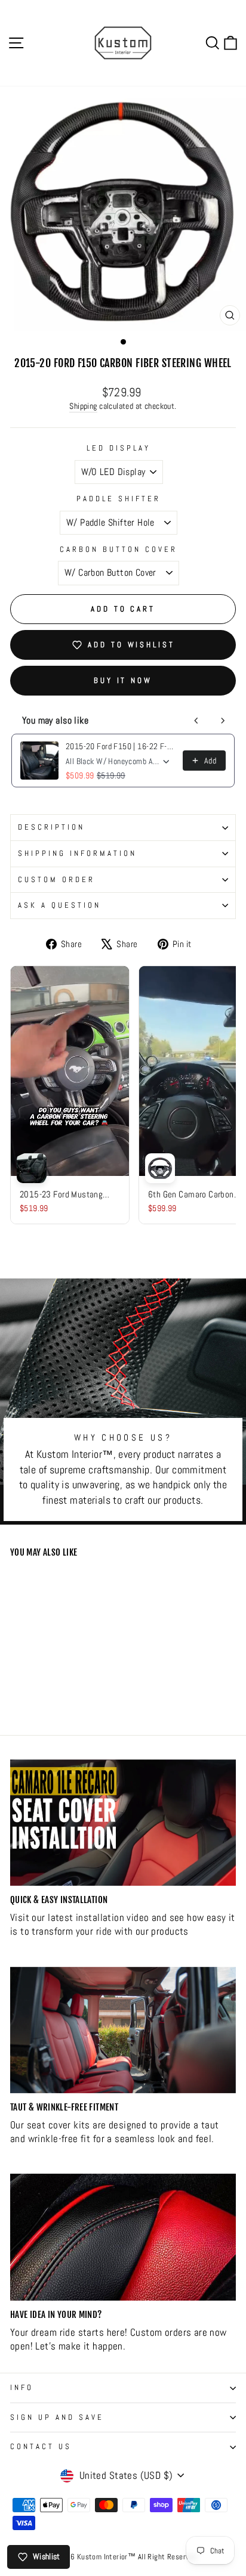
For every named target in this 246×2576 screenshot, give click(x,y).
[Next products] (223, 721)
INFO (22, 2387)
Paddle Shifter (119, 499)
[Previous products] (196, 721)
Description (51, 827)
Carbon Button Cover (119, 549)
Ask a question (59, 905)
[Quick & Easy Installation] (123, 1823)
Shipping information (77, 853)
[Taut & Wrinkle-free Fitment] (123, 2030)
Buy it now (123, 680)
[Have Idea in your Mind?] (123, 2237)
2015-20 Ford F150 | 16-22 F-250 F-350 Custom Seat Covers (121, 746)
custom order (56, 879)
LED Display (119, 448)
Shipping (83, 406)
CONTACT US (41, 2446)
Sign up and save (57, 2417)
